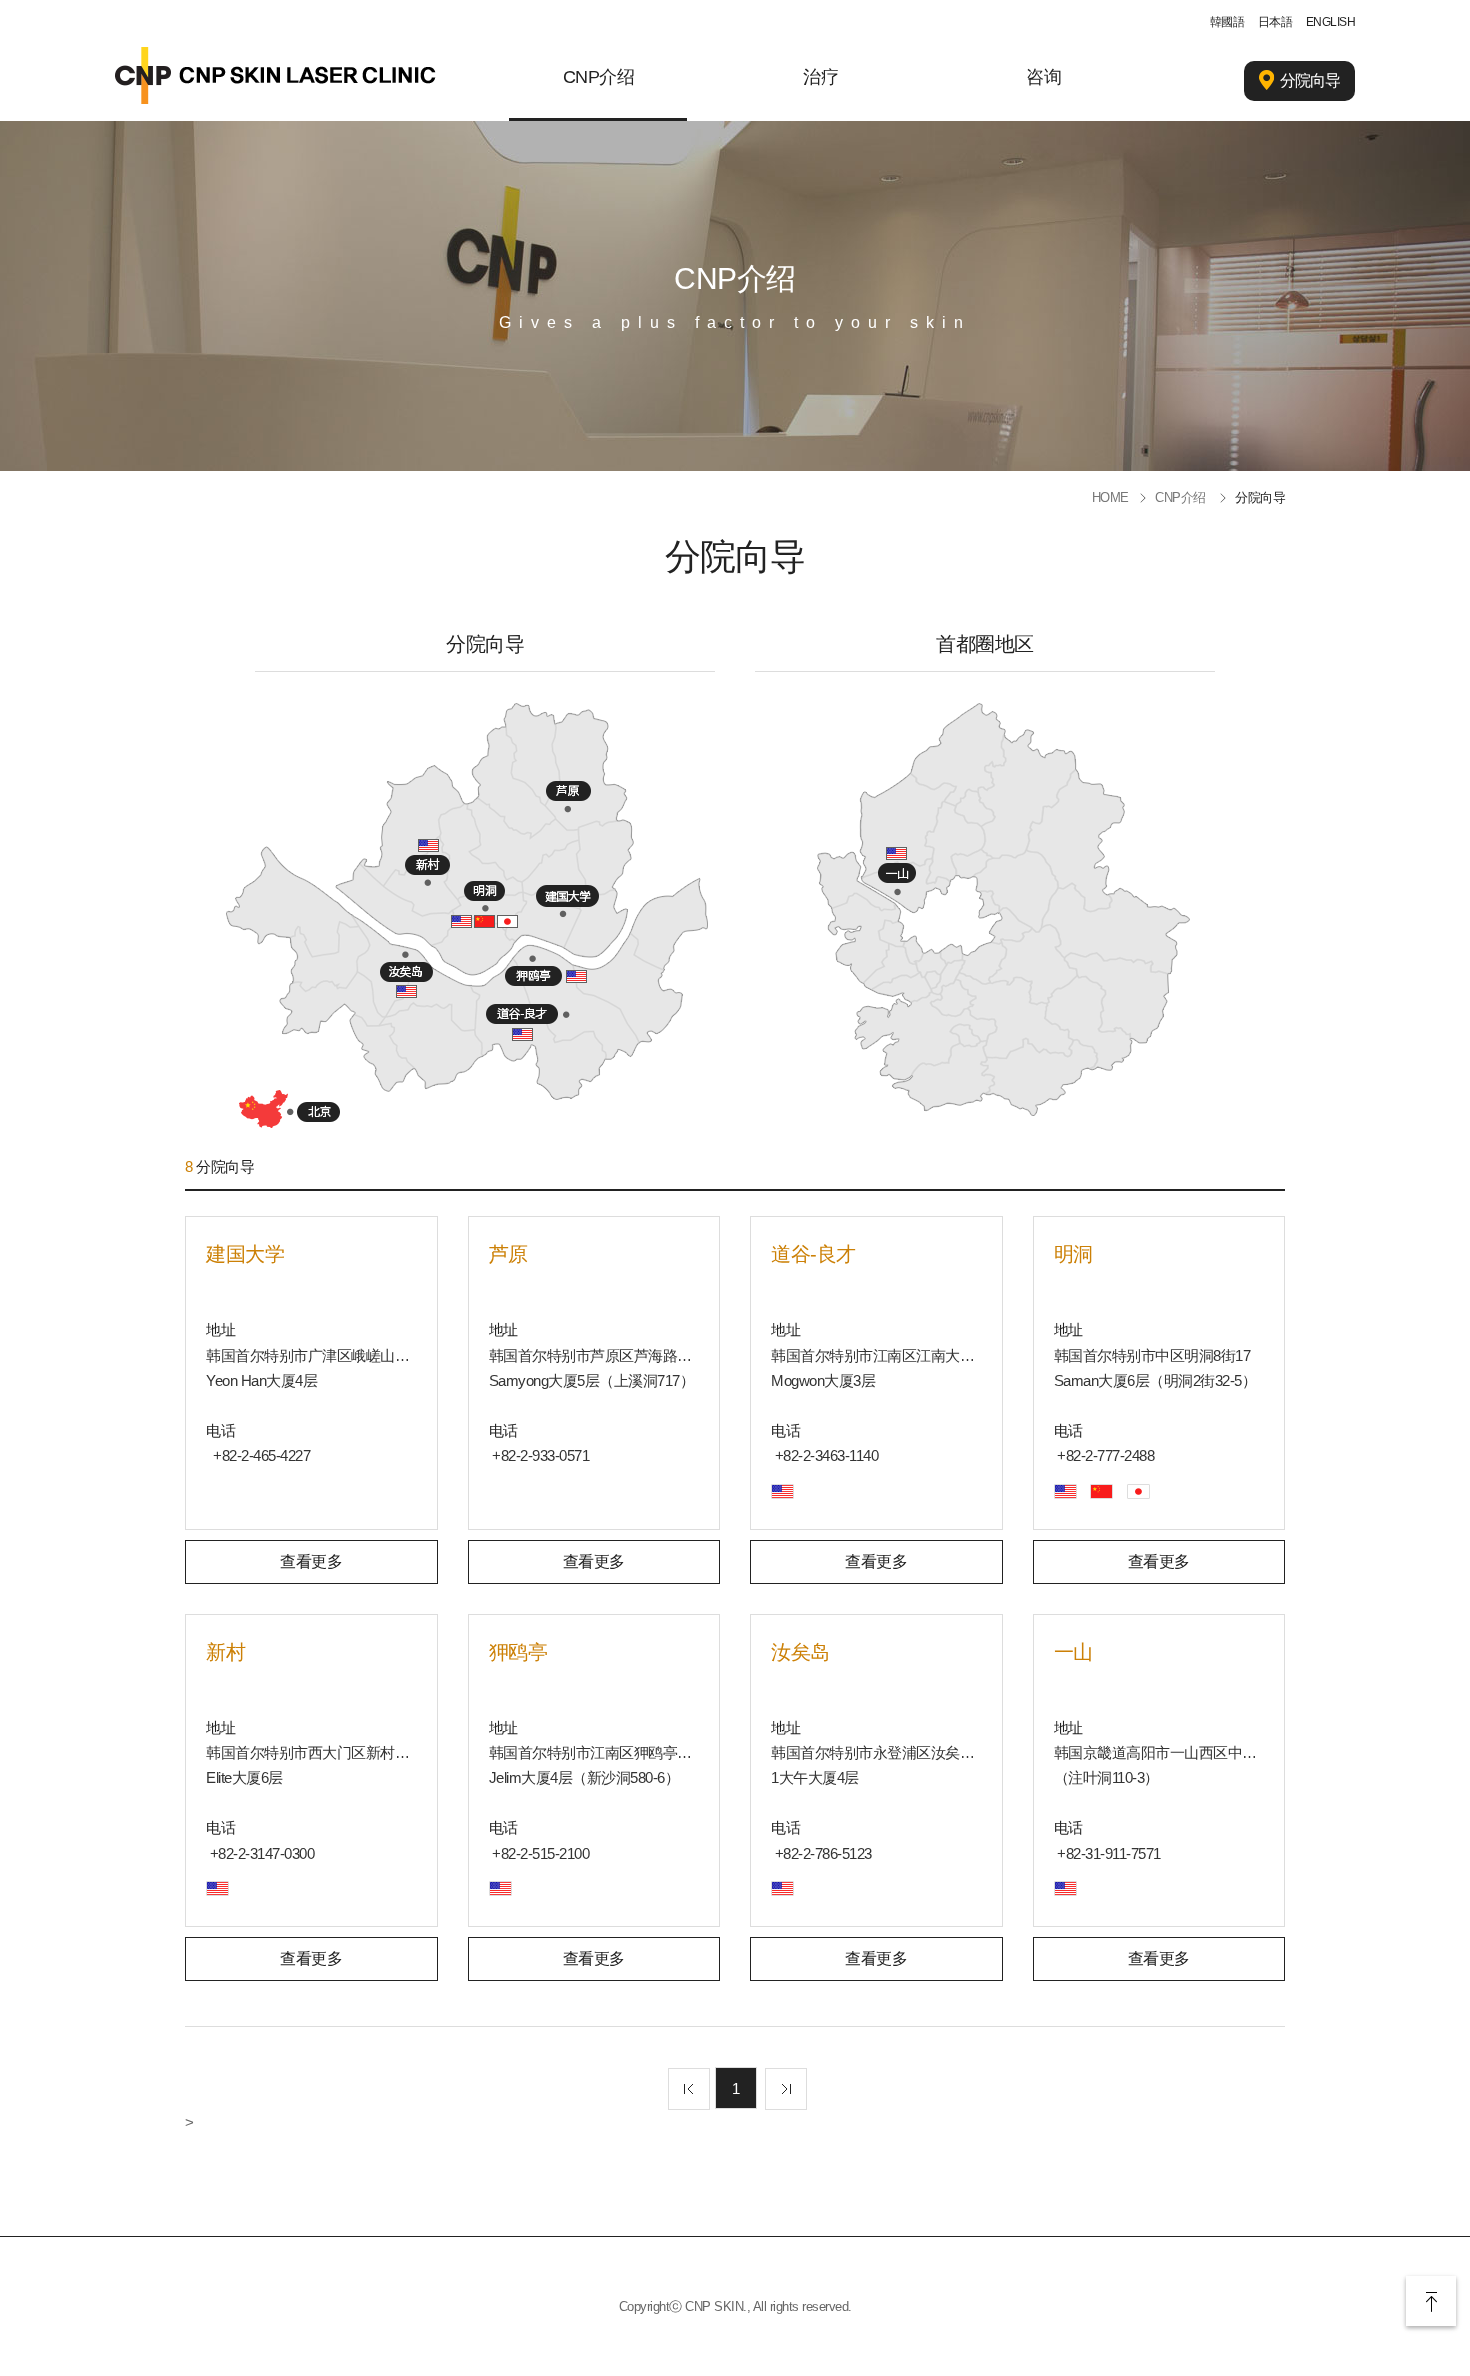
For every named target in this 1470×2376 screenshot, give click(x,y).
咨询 (1043, 77)
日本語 (1275, 22)
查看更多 (311, 1561)
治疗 (820, 77)
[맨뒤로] (786, 2089)
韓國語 (1227, 22)
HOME (1110, 497)
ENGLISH (1331, 22)
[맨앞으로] (689, 2089)
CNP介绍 (599, 77)
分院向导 (1310, 80)
